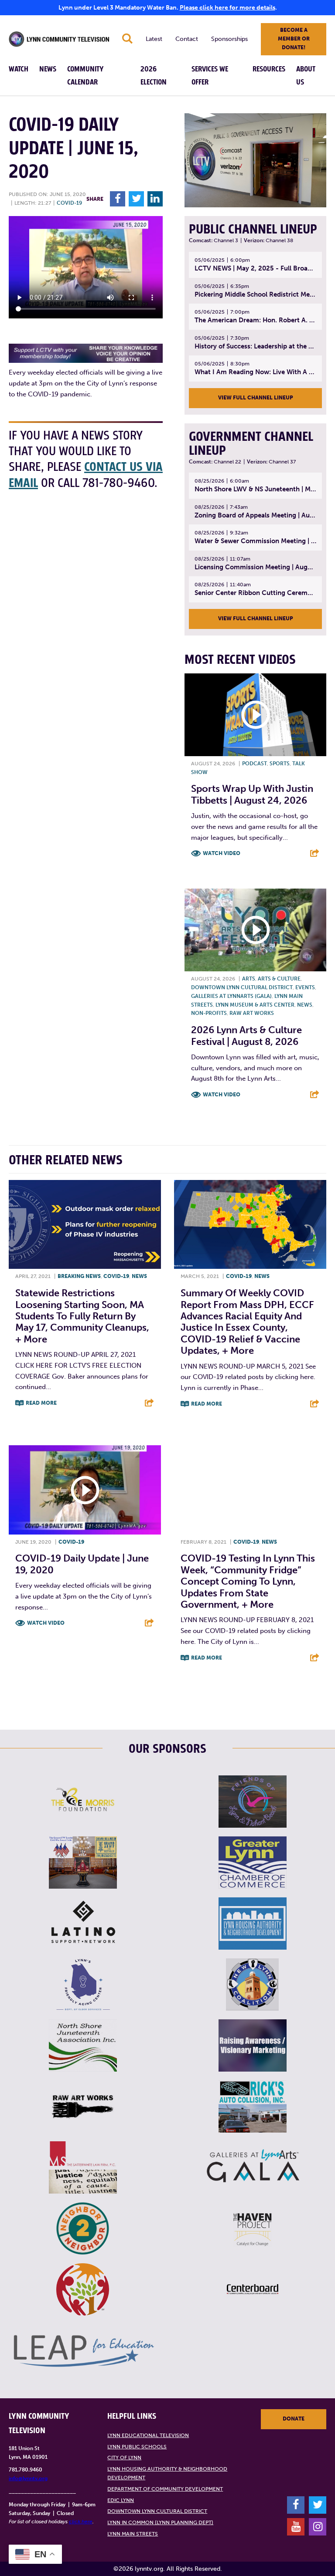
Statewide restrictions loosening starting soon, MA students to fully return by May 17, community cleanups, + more (82, 1316)
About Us (306, 76)
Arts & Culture (279, 979)
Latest (154, 39)
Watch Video (222, 853)
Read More (41, 1403)
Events (305, 987)
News (48, 69)
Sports (280, 764)
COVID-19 (69, 203)
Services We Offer (210, 76)
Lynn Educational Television (148, 2435)
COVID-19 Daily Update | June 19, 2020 (82, 1564)
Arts (249, 979)
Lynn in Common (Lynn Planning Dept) (160, 2522)
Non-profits (209, 1013)
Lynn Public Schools (137, 2447)
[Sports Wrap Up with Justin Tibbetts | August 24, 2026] (255, 715)
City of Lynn (124, 2458)
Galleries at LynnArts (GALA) (231, 996)
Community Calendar (85, 76)
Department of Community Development (165, 2489)
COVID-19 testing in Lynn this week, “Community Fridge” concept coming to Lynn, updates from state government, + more (248, 1581)
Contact (187, 39)
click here (81, 2522)
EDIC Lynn (121, 2500)
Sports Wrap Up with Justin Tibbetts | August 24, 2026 (252, 794)
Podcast (255, 764)
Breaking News (79, 1276)
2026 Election (154, 76)
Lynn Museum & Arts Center (255, 1005)
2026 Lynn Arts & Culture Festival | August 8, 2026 (246, 1036)
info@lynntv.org (28, 2478)
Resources (269, 69)
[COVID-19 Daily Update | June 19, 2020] (85, 1490)
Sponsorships (229, 39)
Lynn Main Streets (133, 2534)
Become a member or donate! (294, 39)
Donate (294, 2419)
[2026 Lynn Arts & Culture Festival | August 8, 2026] (255, 930)
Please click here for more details (227, 8)
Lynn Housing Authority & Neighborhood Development (167, 2473)
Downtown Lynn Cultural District (242, 987)
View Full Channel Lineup (256, 398)
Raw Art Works (252, 1013)
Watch (19, 69)
